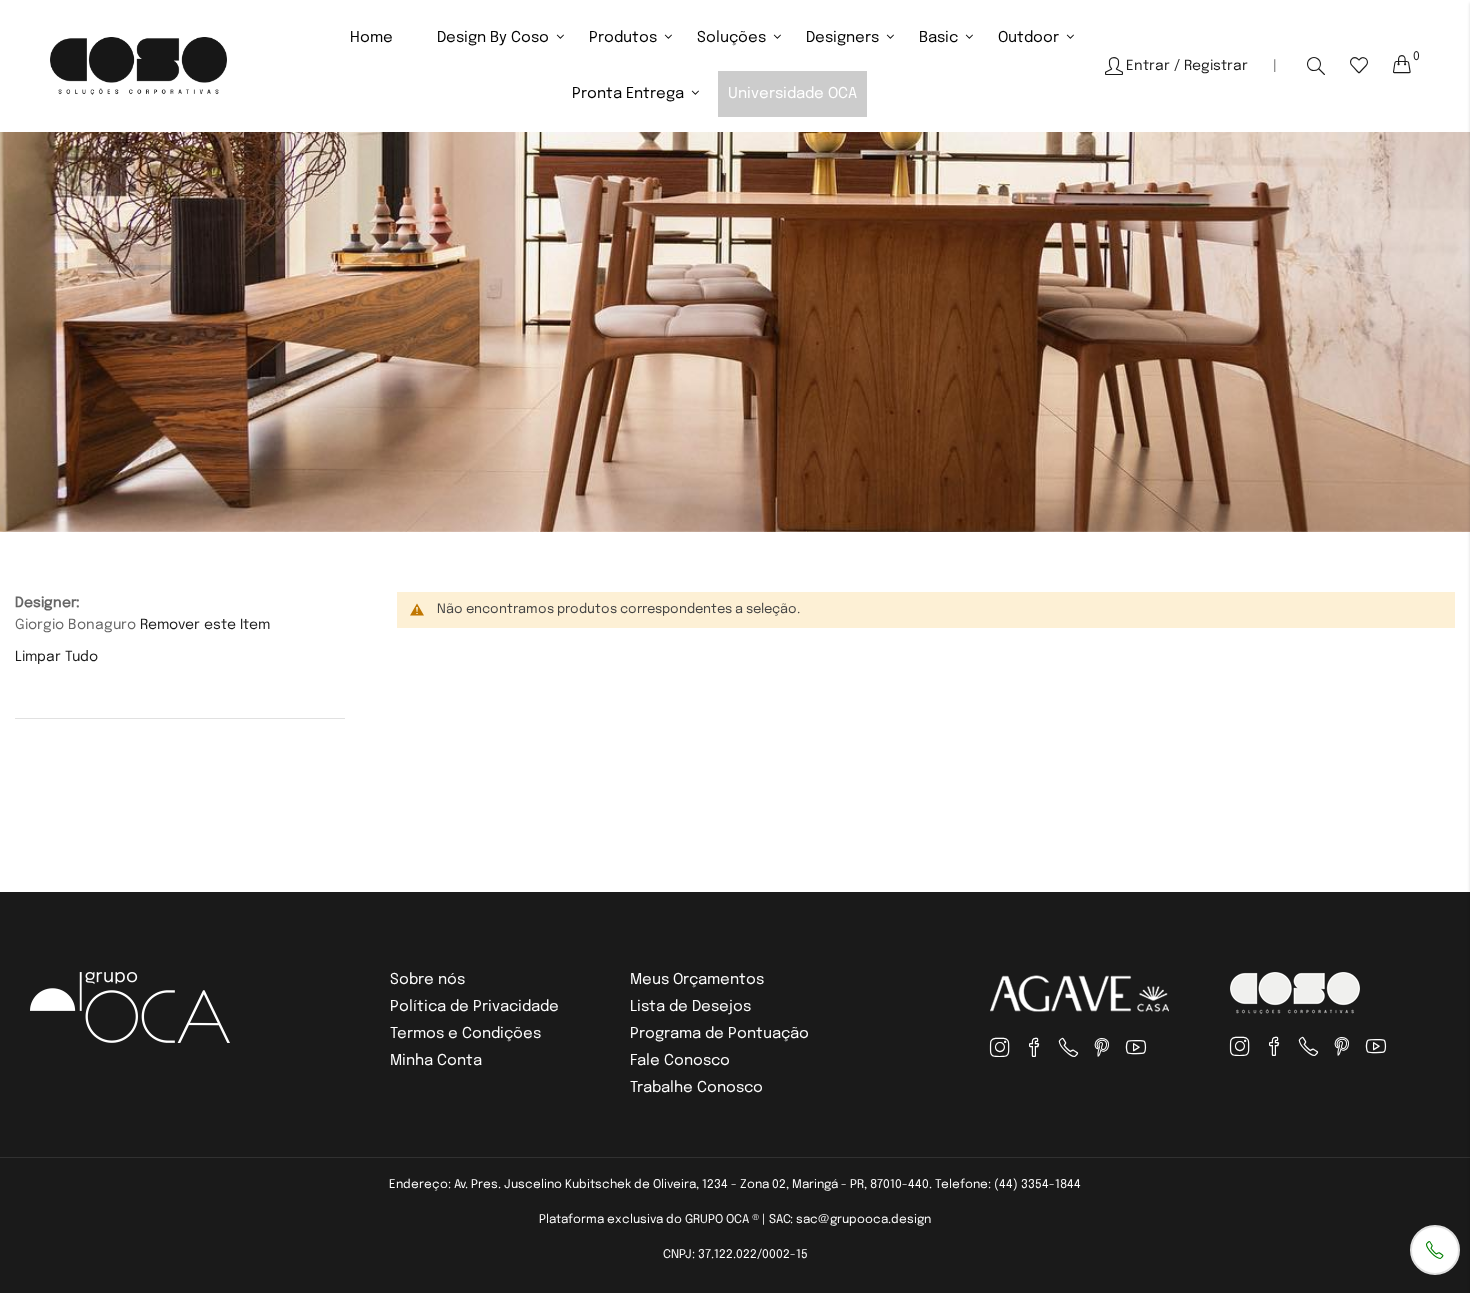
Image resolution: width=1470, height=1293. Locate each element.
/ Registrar (1211, 66)
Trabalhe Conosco (696, 1088)
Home (371, 38)
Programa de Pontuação (719, 1034)
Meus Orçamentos (697, 980)
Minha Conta (436, 1061)
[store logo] (138, 65)
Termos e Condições (465, 1034)
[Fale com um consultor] (1435, 1250)
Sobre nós (427, 980)
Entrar (1148, 66)
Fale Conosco (680, 1061)
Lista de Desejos (690, 1007)
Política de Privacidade (474, 1007)
